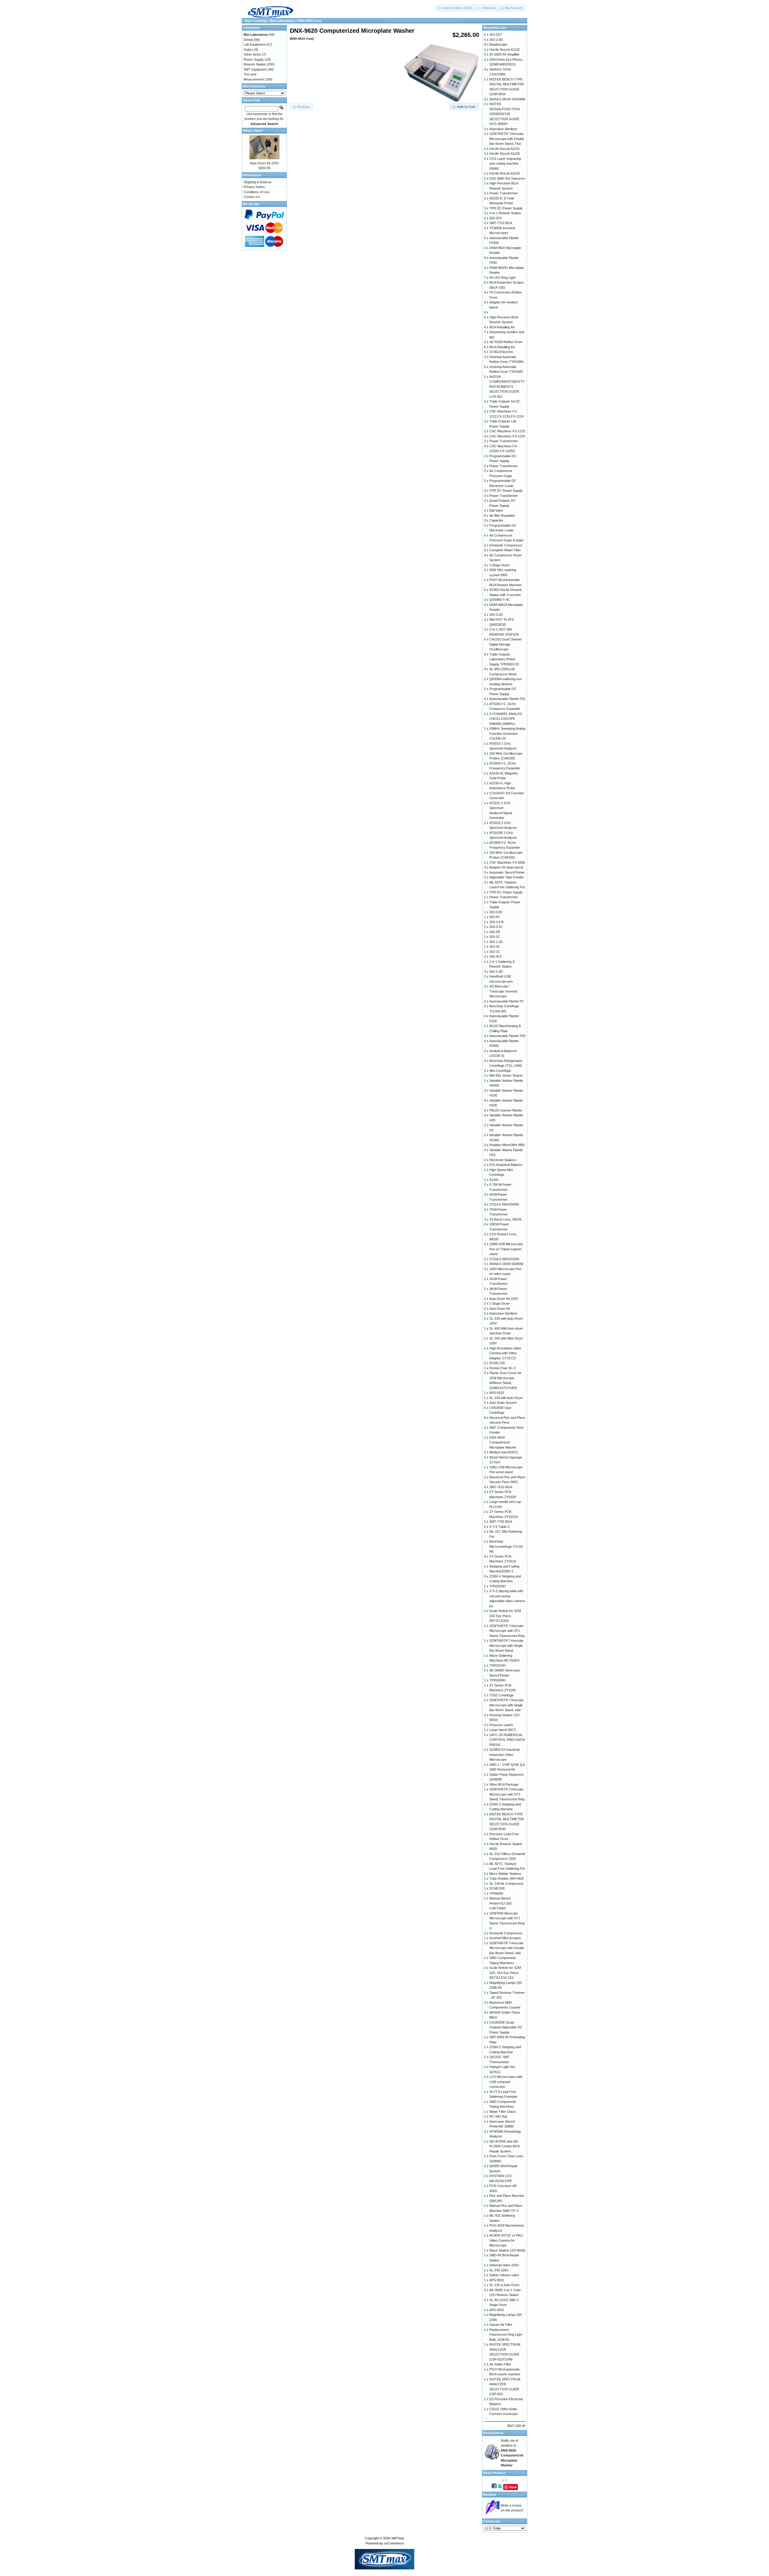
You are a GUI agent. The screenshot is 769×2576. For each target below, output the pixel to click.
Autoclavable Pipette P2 (506, 1001)
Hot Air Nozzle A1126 (505, 173)
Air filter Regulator (502, 516)
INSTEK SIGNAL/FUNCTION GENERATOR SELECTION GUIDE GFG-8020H (505, 114)
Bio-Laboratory (282, 21)
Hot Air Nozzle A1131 (505, 149)
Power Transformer (504, 193)
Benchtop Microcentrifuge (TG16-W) (506, 1546)
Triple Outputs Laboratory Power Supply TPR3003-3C (504, 659)
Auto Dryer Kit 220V (264, 163)
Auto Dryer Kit (500, 1309)
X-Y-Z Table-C (500, 1527)
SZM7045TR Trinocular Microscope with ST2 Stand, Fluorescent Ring (507, 1794)
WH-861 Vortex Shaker (506, 1075)
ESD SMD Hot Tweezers (507, 178)
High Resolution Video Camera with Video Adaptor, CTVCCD (505, 1353)
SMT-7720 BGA (501, 1522)
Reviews (490, 2495)
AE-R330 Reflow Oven (506, 342)
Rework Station (255, 64)
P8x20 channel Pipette (506, 1110)
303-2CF (496, 218)
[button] (455, 8)
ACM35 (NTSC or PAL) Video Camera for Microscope (506, 2240)
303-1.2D (496, 942)
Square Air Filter (501, 2325)
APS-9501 (497, 2280)
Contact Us (252, 197)
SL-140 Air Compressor (506, 1884)
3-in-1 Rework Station (505, 213)
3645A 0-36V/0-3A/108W (507, 99)
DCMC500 (497, 1888)
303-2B (495, 932)
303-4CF (496, 956)
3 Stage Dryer (500, 565)
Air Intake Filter (500, 2364)
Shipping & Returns (258, 182)
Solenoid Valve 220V (504, 2265)
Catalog (260, 21)
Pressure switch (501, 1725)
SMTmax (398, 2538)
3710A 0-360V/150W (504, 1259)
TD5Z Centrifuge (502, 1695)
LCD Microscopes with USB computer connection (506, 2082)
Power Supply (254, 59)
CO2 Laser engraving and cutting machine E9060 (505, 164)
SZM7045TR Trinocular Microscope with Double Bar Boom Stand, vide (507, 1948)
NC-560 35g (498, 2116)
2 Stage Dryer (500, 1303)
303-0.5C (496, 927)
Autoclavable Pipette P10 (507, 699)
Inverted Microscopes (505, 1938)
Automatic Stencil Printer (507, 872)
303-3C (495, 947)
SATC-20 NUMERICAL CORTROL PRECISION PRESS (507, 1740)
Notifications (493, 2433)
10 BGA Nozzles (501, 352)
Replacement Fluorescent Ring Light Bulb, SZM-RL (506, 2335)
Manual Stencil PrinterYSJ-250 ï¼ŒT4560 (500, 1903)
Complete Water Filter (505, 550)
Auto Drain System (503, 1403)
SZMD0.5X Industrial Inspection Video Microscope (504, 1755)
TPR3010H (497, 1665)
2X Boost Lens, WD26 (505, 1219)
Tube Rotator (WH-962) (507, 1878)
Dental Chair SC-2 (503, 1368)
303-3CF (496, 35)
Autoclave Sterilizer (503, 129)
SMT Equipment (255, 69)
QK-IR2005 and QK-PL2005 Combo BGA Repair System (504, 2146)
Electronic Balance (503, 1160)
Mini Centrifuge (500, 1071)
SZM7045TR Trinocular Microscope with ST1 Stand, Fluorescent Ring (507, 1631)
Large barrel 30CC (503, 1730)
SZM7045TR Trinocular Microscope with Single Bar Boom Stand (506, 1645)
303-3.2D (496, 615)
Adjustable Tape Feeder (507, 877)
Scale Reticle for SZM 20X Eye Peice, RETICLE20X (505, 1616)
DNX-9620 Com (310, 21)
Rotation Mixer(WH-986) (507, 1145)
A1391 (494, 1180)
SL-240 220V (499, 2270)
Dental (248, 40)
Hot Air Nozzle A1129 (505, 154)
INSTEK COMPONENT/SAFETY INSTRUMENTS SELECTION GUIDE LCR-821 (507, 387)
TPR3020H (497, 1586)
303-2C (495, 937)
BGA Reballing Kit (502, 327)
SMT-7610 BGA (501, 1487)
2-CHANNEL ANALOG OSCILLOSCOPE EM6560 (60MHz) (506, 719)
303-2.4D (496, 40)
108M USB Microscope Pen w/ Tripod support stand (506, 1249)
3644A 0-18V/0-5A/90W (506, 1264)
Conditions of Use (257, 192)
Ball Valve (496, 510)
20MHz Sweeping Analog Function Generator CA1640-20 (507, 733)
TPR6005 (496, 1893)
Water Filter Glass (503, 2112)
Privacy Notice (254, 187)
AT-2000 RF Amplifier (505, 54)
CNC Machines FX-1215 (507, 431)
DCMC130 (497, 1363)
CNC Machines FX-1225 (507, 436)
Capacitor (496, 520)
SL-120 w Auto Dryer (505, 2285)
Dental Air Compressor (506, 545)
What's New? (253, 131)
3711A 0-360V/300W (504, 1204)
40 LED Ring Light (502, 278)
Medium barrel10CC (504, 1452)
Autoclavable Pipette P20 (507, 1036)
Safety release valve (504, 2275)
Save (513, 2487)
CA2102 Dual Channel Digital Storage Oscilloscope (505, 644)
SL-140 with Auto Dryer (506, 1398)
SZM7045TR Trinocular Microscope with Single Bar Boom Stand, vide (506, 1705)
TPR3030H (497, 1680)
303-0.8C (496, 912)
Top (248, 21)
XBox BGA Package (504, 1784)
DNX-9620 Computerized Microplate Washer (503, 1442)
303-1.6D (496, 972)
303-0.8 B (496, 922)
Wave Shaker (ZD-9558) (507, 2250)
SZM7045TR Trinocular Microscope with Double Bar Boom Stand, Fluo (507, 139)
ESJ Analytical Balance (506, 1165)
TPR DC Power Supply (506, 208)
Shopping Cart (495, 28)
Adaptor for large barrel (506, 867)
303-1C (495, 952)
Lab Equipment (254, 44)
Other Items (252, 54)
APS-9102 (497, 1393)
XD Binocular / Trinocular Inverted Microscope (503, 991)
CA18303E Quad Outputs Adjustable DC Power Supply (506, 2027)
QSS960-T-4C (500, 600)
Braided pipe (498, 44)
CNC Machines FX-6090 (507, 862)
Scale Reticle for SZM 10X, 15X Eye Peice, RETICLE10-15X (505, 1973)
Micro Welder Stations (505, 1874)
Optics (248, 50)
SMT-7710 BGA (501, 223)
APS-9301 (497, 2310)
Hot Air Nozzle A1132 (505, 50)
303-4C (495, 917)
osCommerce (394, 2543)
